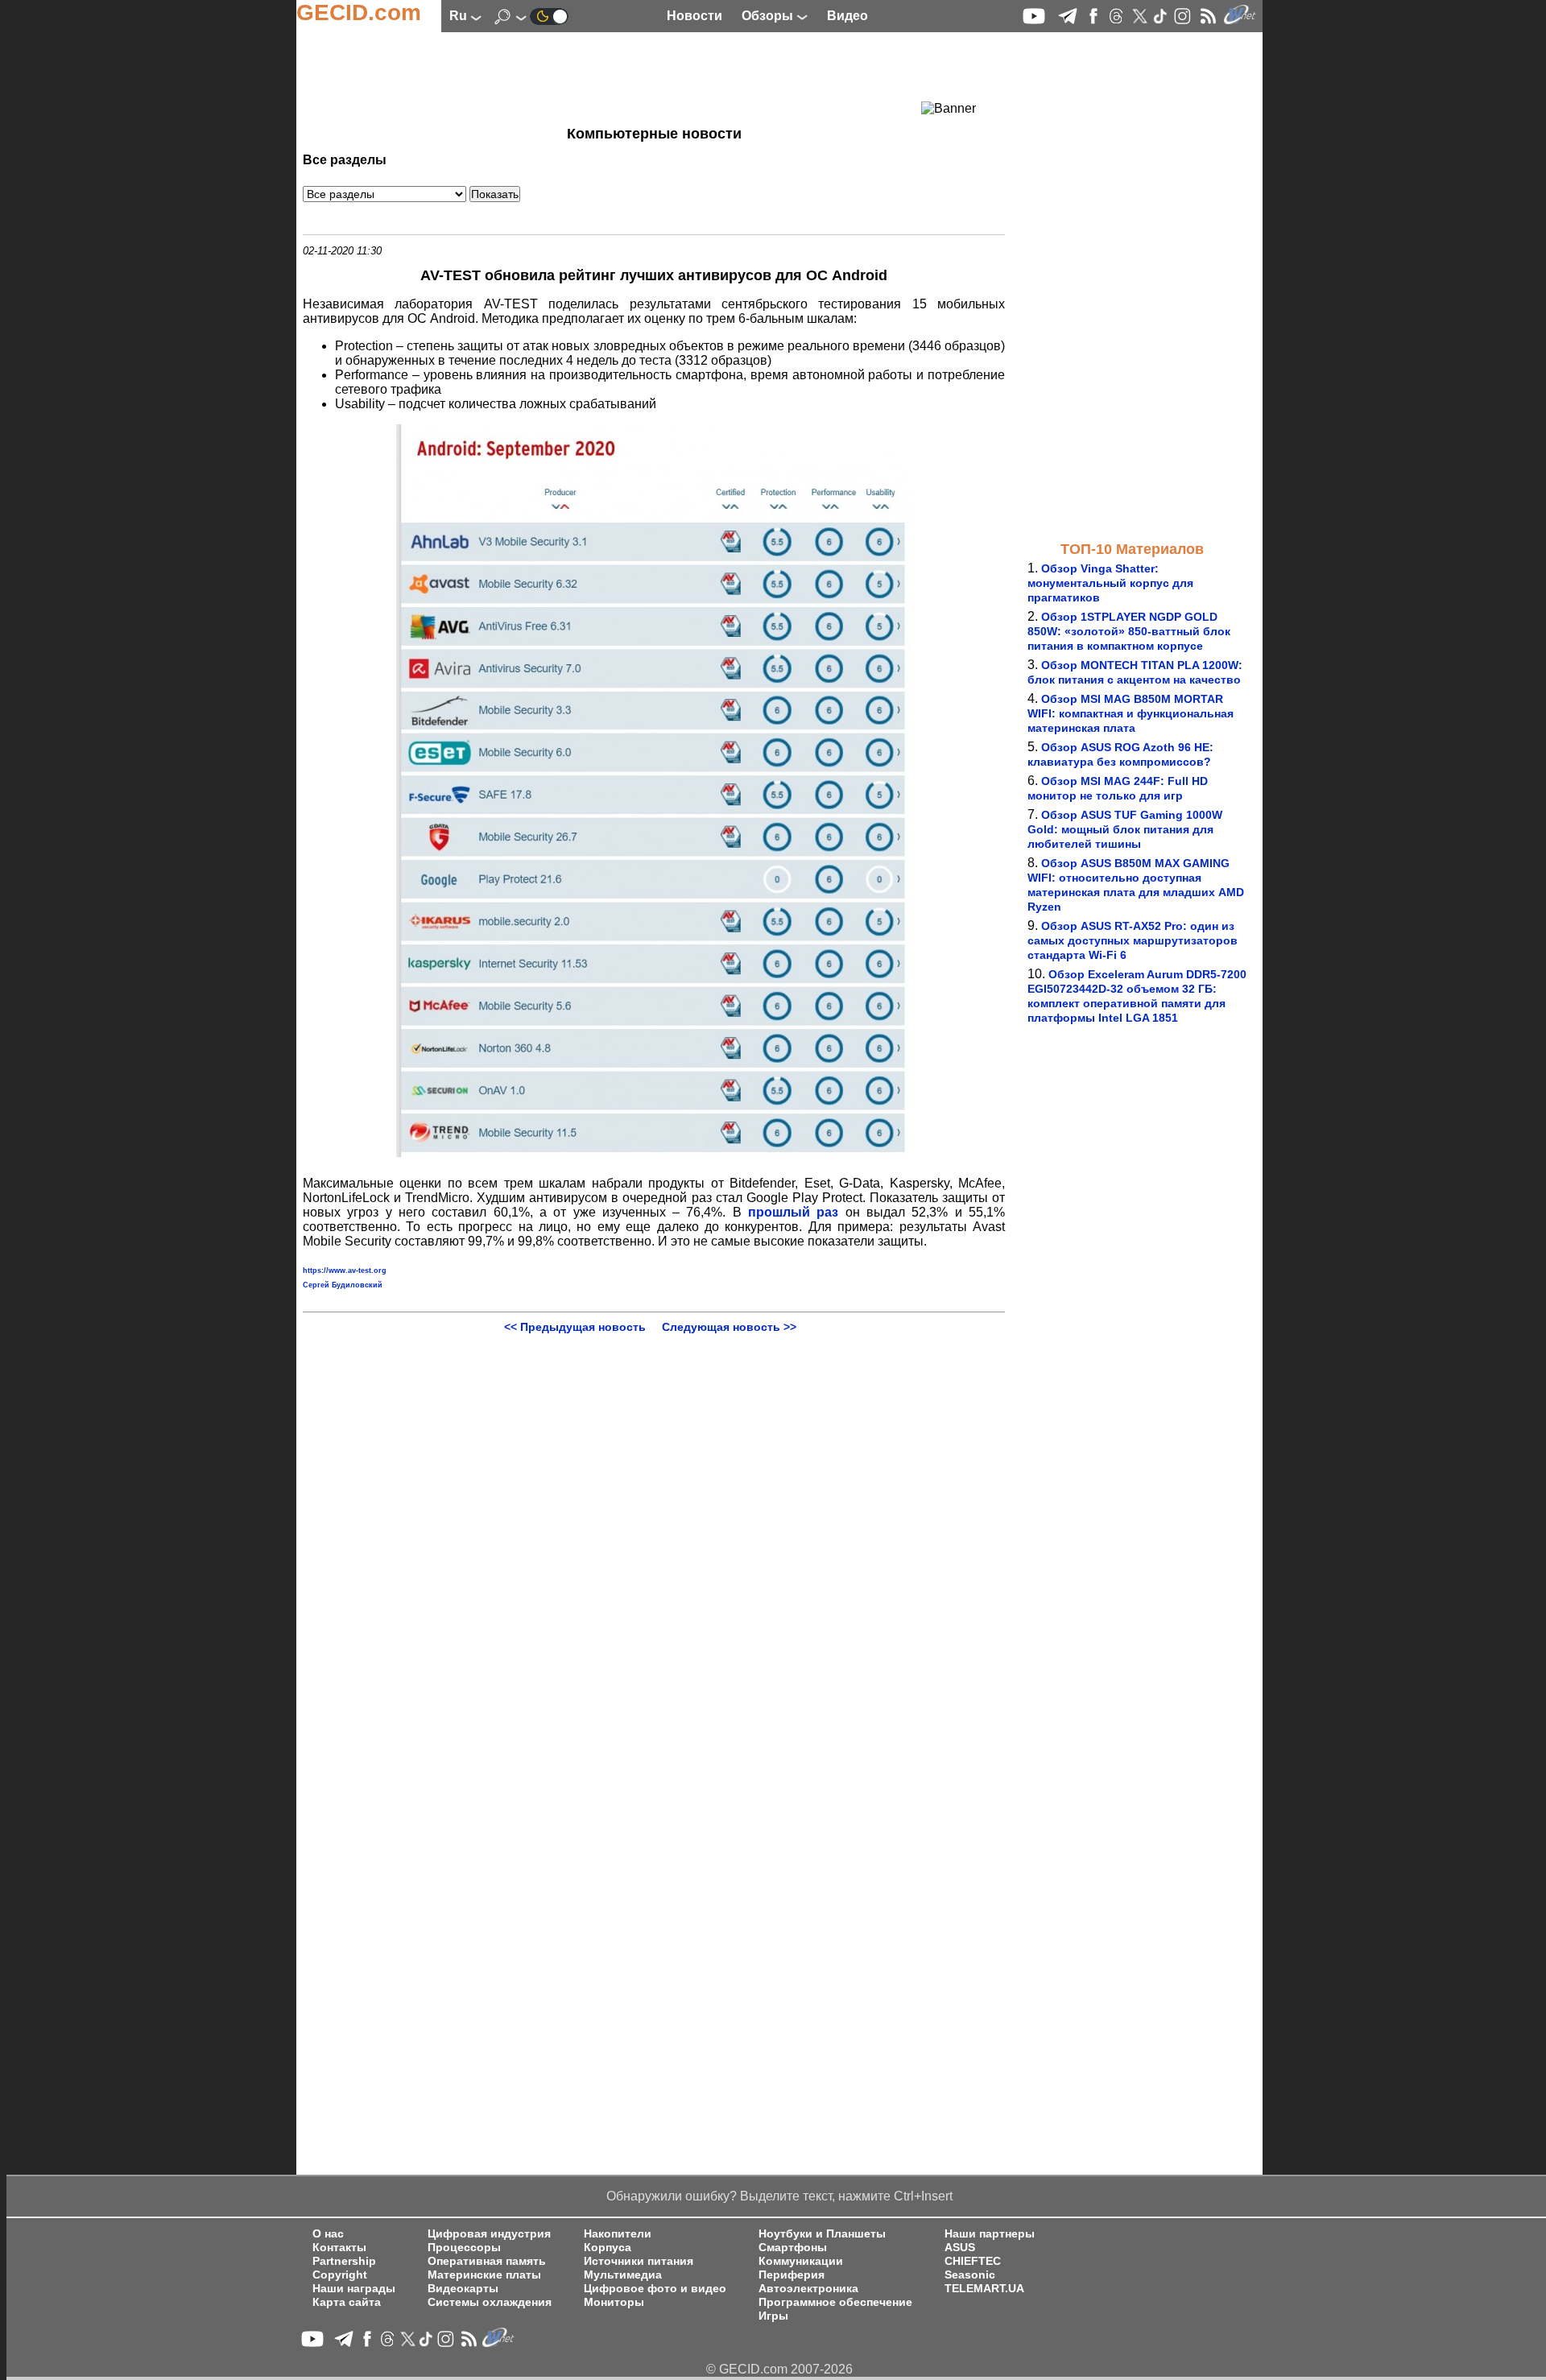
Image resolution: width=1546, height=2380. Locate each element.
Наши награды (354, 2289)
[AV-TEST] (654, 1156)
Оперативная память (487, 2261)
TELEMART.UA (984, 2289)
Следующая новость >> (729, 1327)
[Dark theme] (549, 16)
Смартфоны (793, 2248)
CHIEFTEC (973, 2261)
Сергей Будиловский (343, 1285)
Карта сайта (347, 2302)
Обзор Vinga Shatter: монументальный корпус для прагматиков (1110, 583)
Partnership (344, 2261)
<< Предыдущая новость (575, 1327)
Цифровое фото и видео (655, 2289)
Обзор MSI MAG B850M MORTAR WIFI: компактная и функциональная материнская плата (1131, 713)
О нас (328, 2234)
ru (460, 16)
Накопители (618, 2234)
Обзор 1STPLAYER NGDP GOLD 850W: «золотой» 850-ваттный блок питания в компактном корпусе (1129, 631)
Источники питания (639, 2261)
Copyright (340, 2275)
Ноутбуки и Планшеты (822, 2234)
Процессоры (464, 2248)
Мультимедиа (623, 2275)
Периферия (792, 2275)
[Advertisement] (625, 76)
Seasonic (970, 2275)
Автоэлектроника (808, 2289)
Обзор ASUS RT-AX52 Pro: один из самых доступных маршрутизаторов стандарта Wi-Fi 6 (1133, 940)
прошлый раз (793, 1212)
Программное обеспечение (835, 2302)
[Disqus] (654, 1535)
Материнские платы (484, 2275)
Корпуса (608, 2248)
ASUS (960, 2248)
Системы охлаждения (490, 2302)
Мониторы (614, 2302)
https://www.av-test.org (345, 1271)
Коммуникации (801, 2261)
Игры (773, 2316)
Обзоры (769, 16)
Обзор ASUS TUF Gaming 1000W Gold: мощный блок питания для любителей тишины (1125, 829)
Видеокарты (463, 2289)
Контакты (339, 2248)
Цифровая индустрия (489, 2234)
